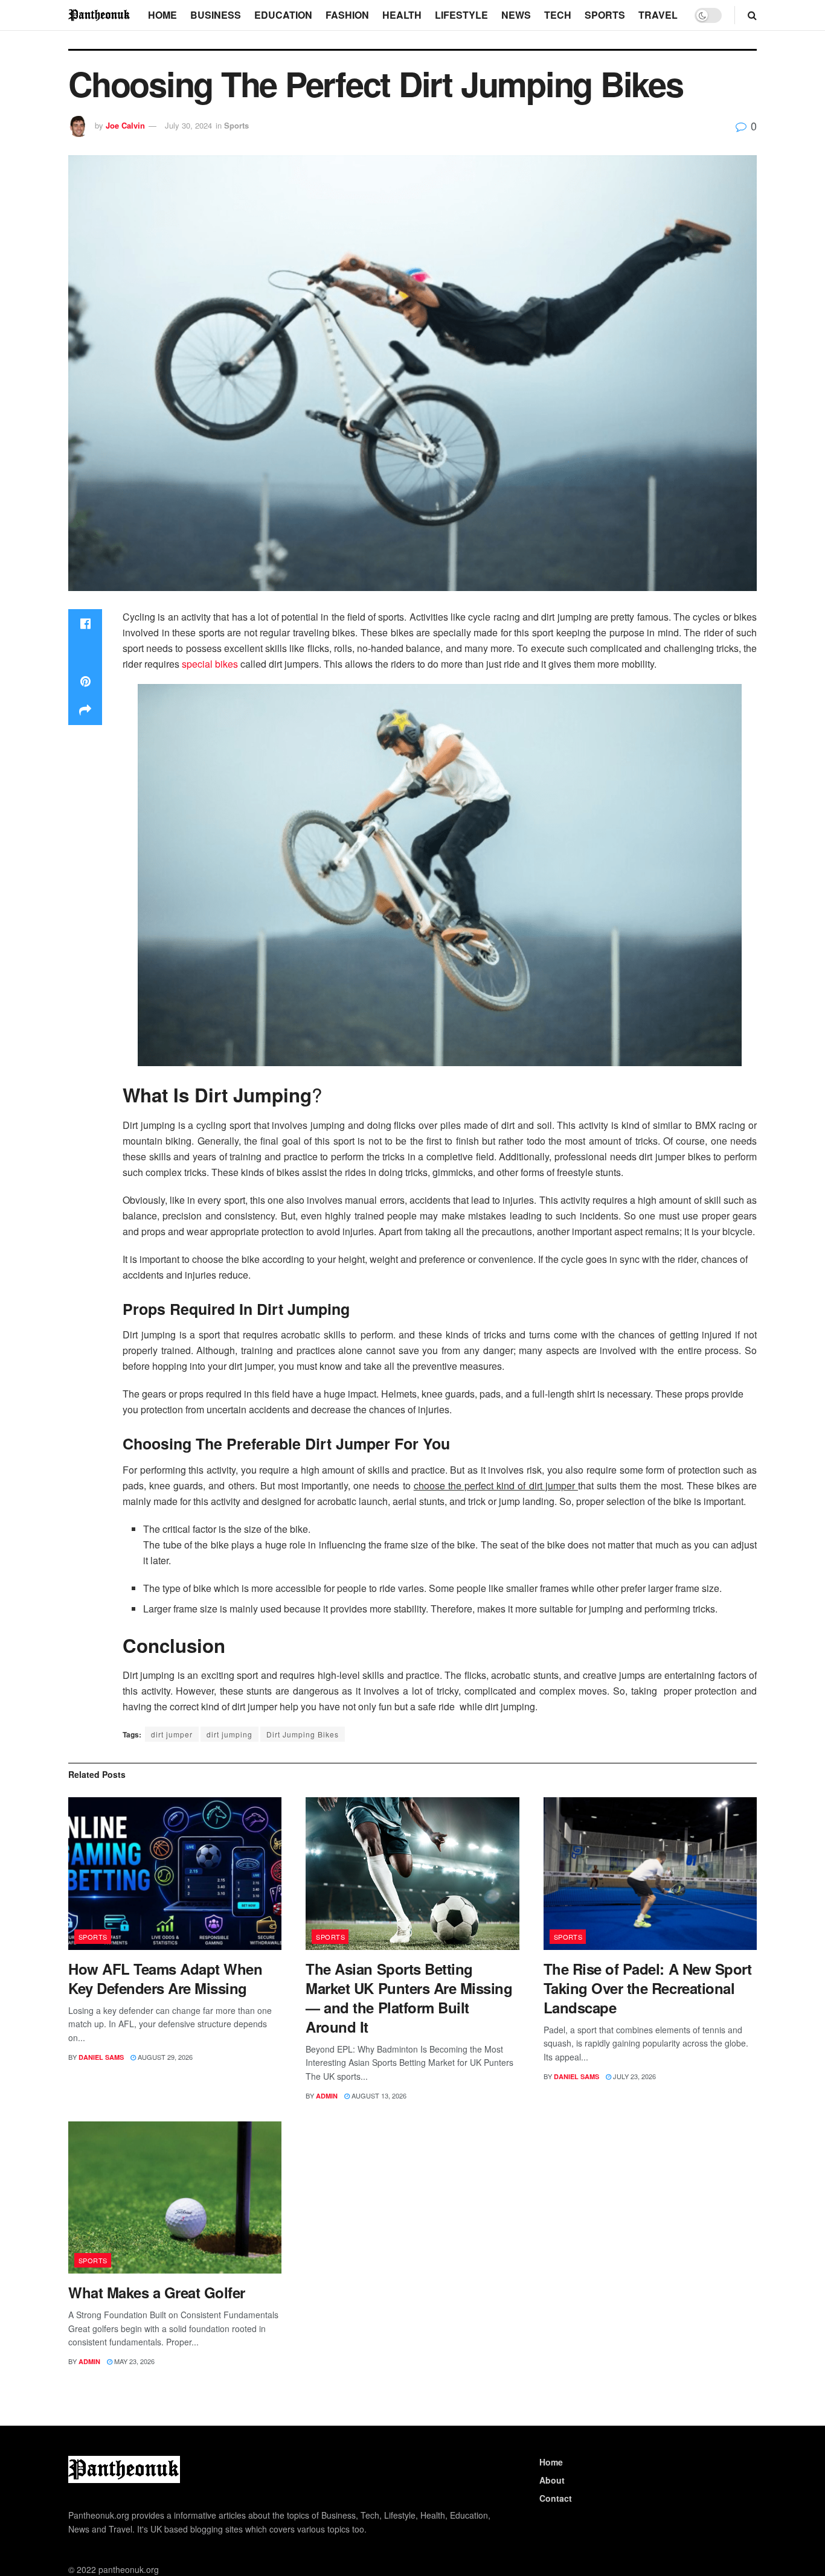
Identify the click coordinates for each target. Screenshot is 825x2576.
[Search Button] (752, 15)
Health (402, 15)
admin (327, 2096)
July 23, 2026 (634, 2076)
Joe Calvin (125, 125)
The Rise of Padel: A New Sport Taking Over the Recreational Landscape (648, 1988)
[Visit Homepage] (100, 15)
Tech (558, 15)
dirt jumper (172, 1734)
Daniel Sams (101, 2057)
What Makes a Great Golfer (157, 2292)
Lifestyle (461, 15)
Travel (658, 15)
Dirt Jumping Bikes (303, 1734)
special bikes (210, 664)
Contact (556, 2498)
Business (216, 15)
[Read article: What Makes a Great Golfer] (175, 2198)
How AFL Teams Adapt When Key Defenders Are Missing (165, 1978)
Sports (605, 15)
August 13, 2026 (378, 2095)
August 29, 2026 (164, 2057)
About (552, 2480)
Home (162, 15)
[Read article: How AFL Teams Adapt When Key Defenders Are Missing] (175, 1874)
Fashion (347, 15)
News (516, 15)
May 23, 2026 (133, 2361)
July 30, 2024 (188, 125)
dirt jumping (230, 1734)
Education (283, 15)
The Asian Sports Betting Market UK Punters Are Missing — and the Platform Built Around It (409, 1998)
